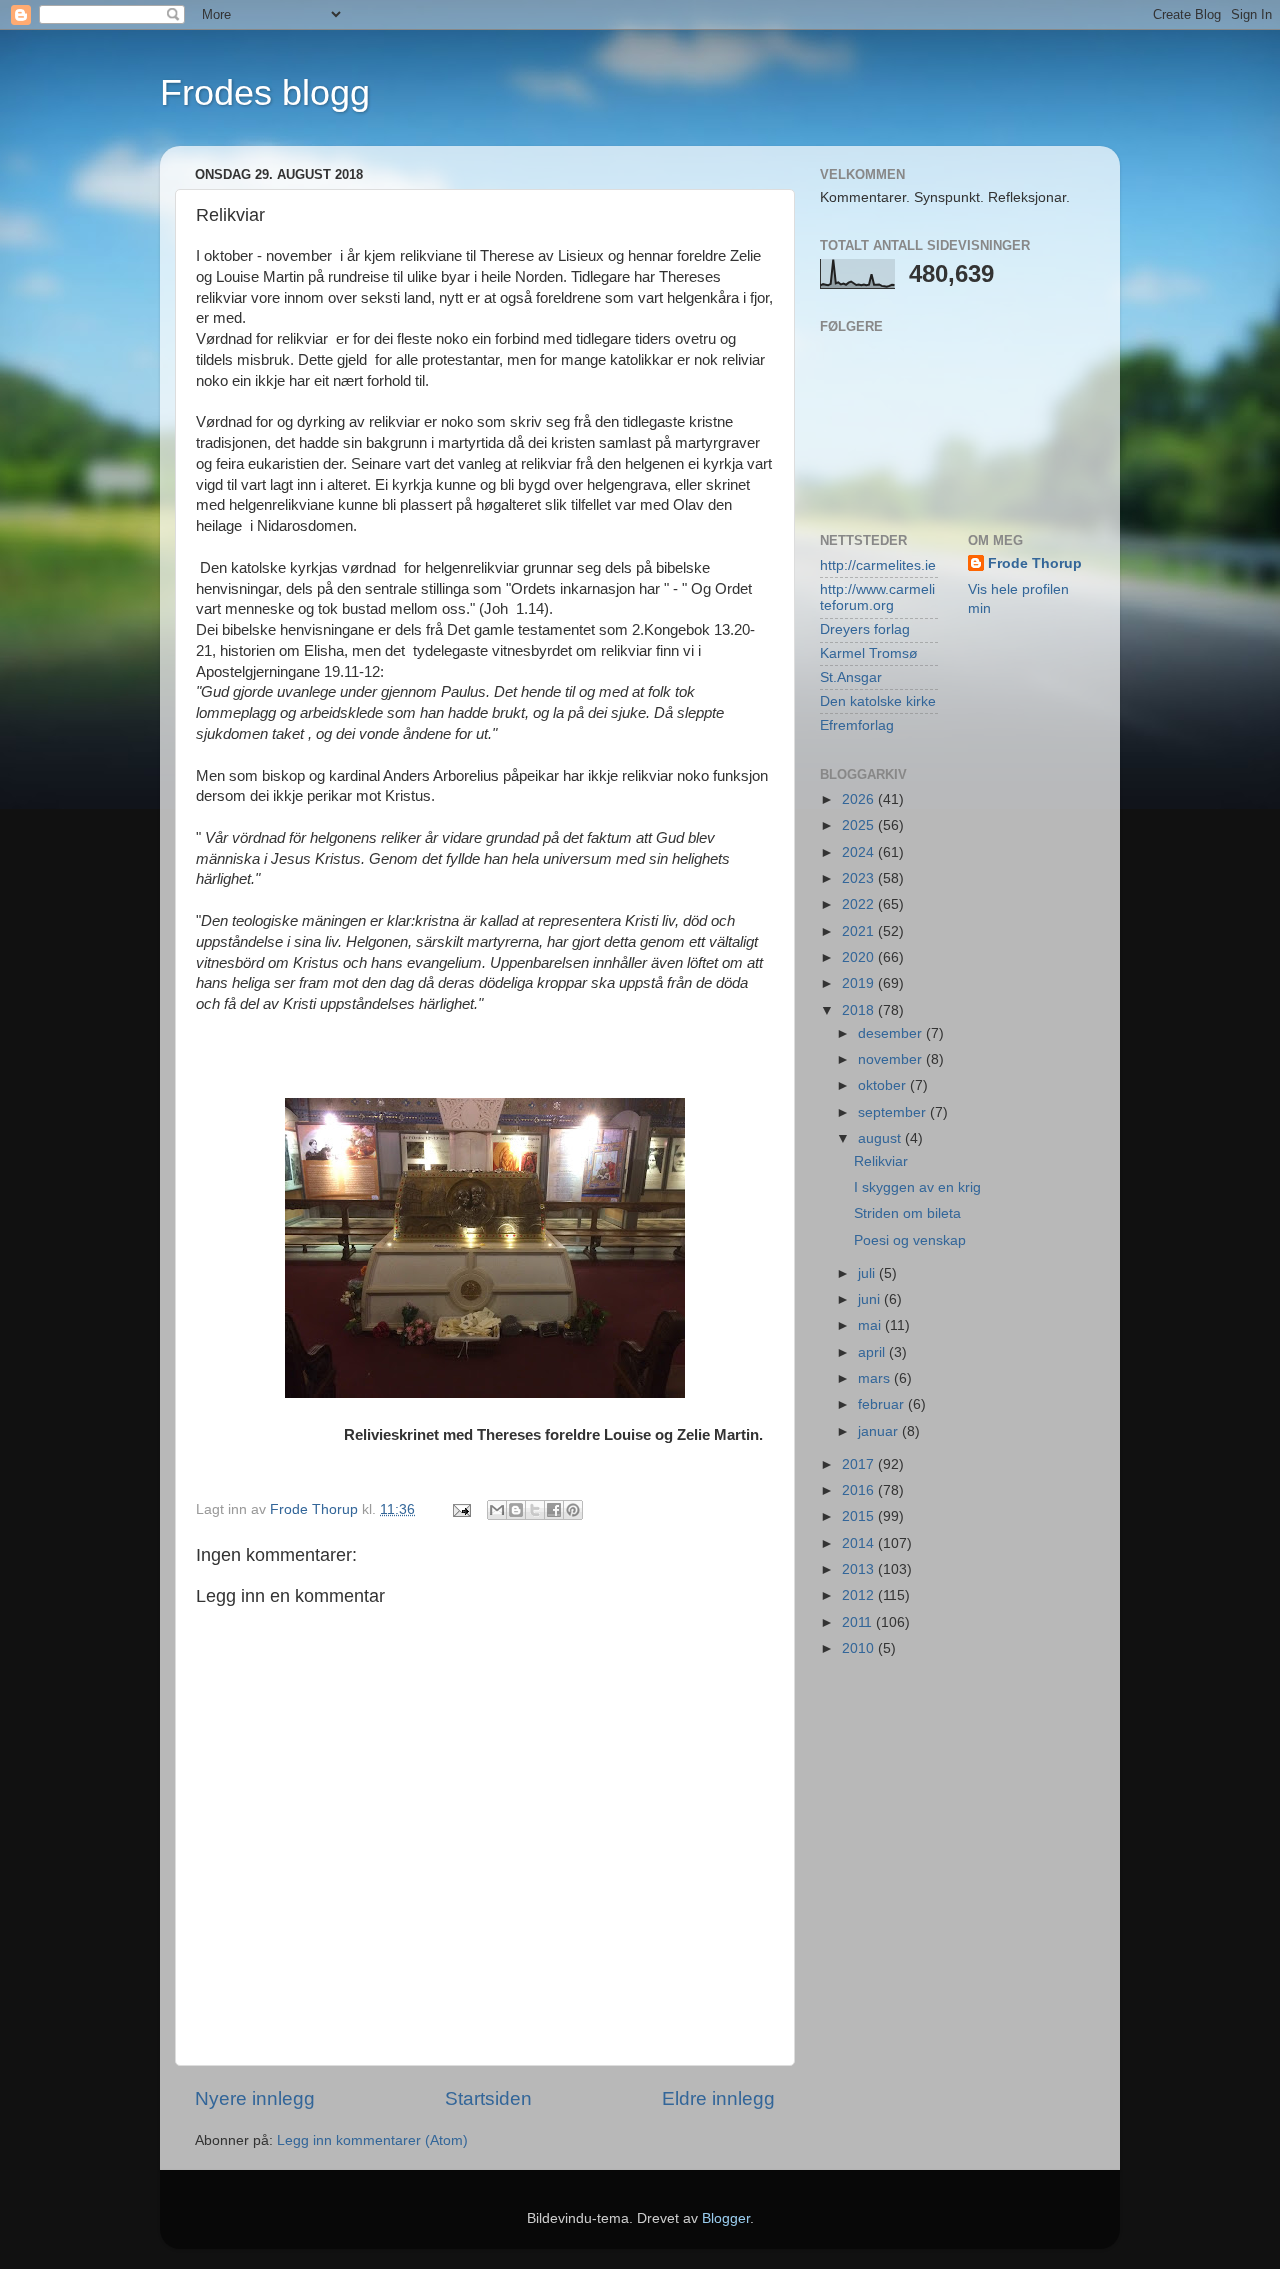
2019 (860, 983)
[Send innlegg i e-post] (460, 1509)
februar (883, 1404)
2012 (860, 1595)
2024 (860, 852)
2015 (860, 1516)
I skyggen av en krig (917, 1187)
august (881, 1138)
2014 (860, 1543)
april (873, 1352)
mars (876, 1378)
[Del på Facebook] (554, 1510)
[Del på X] (535, 1510)
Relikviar (881, 1161)
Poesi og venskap (910, 1240)
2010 (860, 1648)
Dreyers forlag (865, 629)
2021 (860, 931)
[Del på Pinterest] (573, 1510)
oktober (884, 1085)
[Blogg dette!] (516, 1510)
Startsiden (488, 2098)
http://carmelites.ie (878, 565)
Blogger (726, 2218)
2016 (860, 1490)
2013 (860, 1569)
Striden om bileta (907, 1213)
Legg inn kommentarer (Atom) (372, 2140)
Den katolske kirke (878, 701)
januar (880, 1431)
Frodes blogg (265, 92)
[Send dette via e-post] (497, 1510)
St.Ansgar (851, 677)
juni (871, 1299)
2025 (860, 825)
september (894, 1112)
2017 (860, 1464)
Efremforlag (857, 725)
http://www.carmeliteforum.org (877, 597)
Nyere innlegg (255, 2098)
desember (892, 1033)
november (892, 1059)
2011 (859, 1622)
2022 (860, 904)
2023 (860, 878)
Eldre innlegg (718, 2098)
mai (871, 1325)
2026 (860, 799)
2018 (860, 1010)
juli (868, 1273)
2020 (860, 957)
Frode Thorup (1035, 563)
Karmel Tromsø (869, 653)
